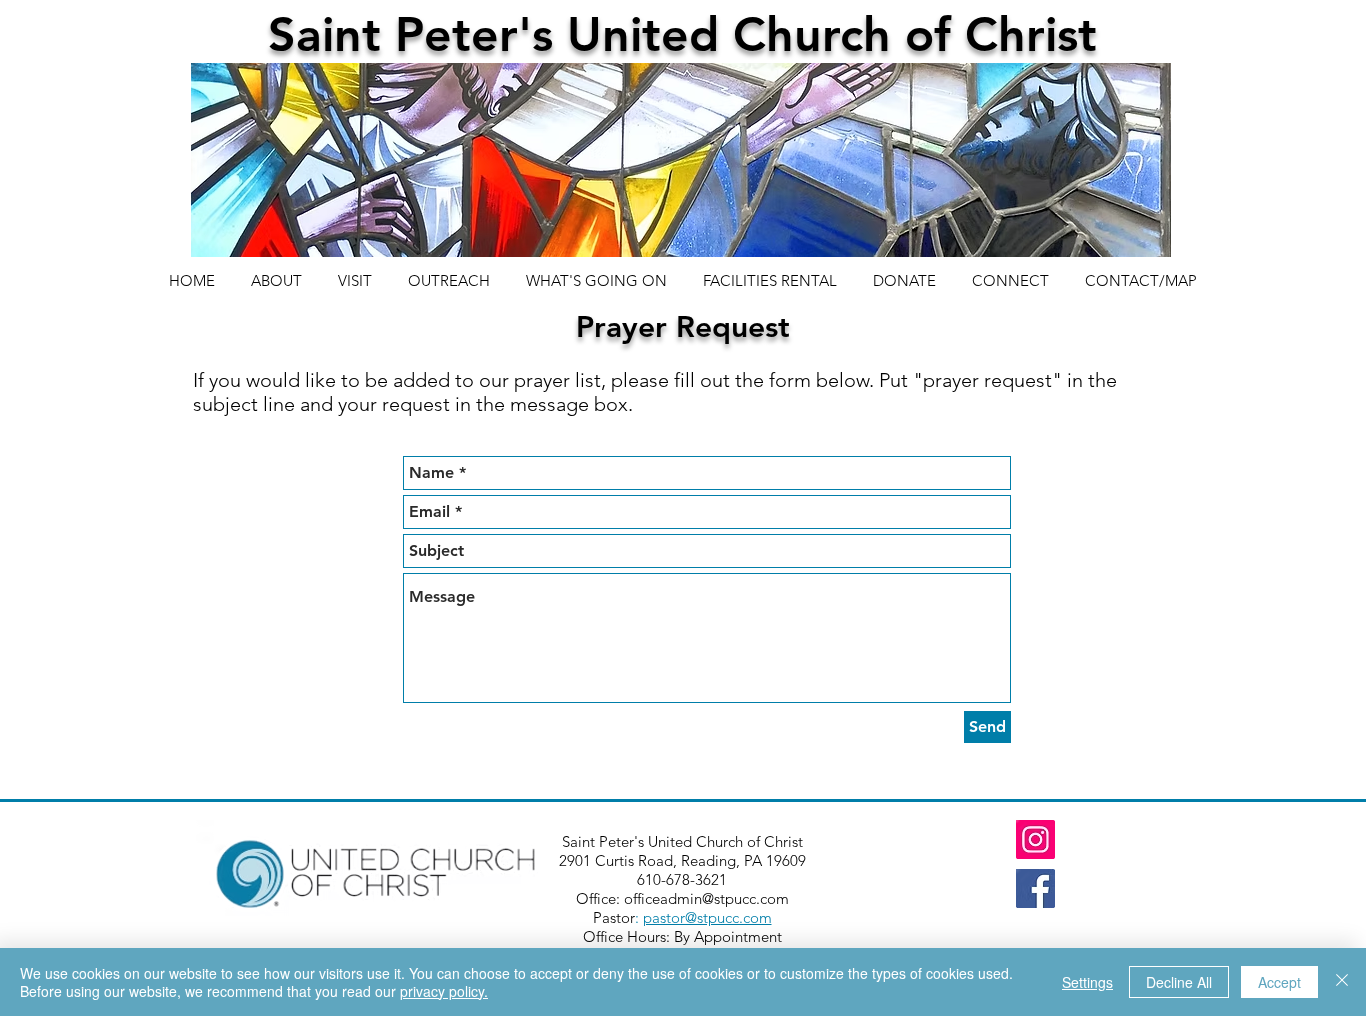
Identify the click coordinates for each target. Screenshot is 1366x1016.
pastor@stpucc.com (707, 917)
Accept (1279, 982)
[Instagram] (1035, 839)
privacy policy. (444, 991)
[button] (1010, 272)
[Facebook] (1035, 888)
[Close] (1342, 982)
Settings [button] (1087, 982)
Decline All (1179, 982)
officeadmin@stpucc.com (706, 898)
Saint (331, 34)
